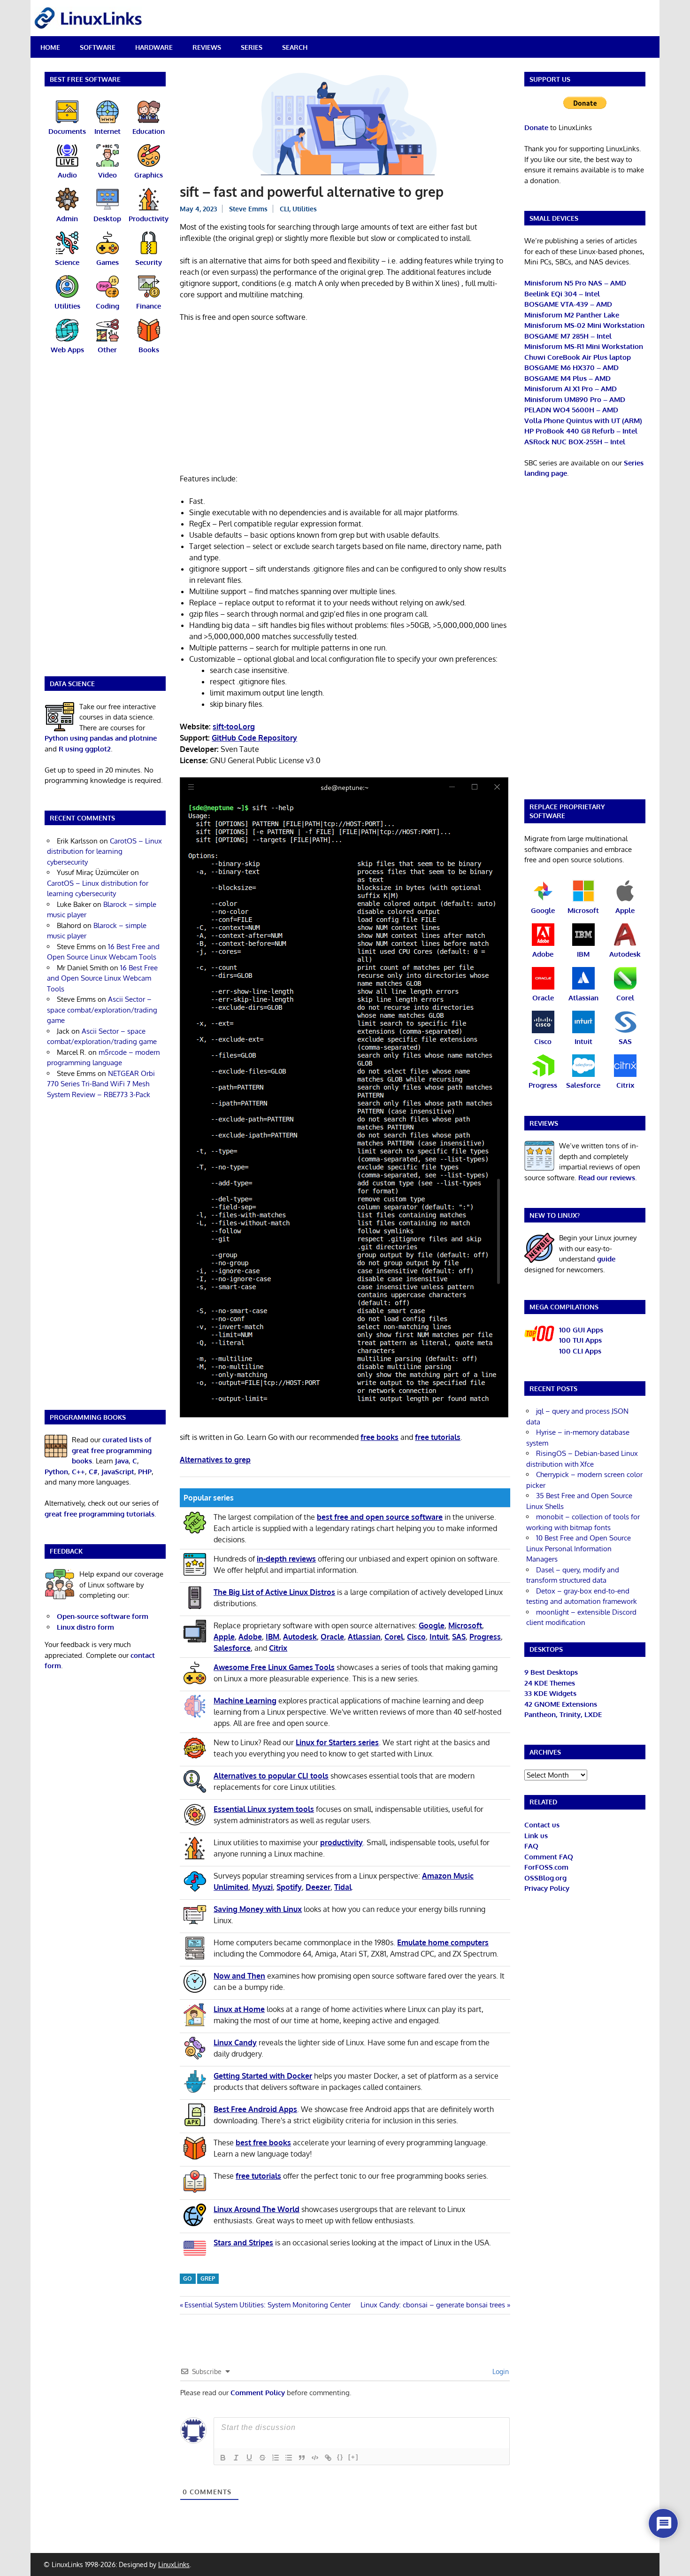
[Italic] (236, 2458)
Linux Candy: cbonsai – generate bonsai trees (433, 2305)
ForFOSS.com (546, 1867)
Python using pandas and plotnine (101, 738)
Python (56, 1472)
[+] (353, 2457)
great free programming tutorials (100, 1514)
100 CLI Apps (580, 1351)
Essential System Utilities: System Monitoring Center (267, 2305)
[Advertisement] (345, 400)
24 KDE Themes (550, 1683)
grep (208, 2278)
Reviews (207, 47)
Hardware (154, 47)
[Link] (328, 2458)
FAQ (531, 1846)
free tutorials (438, 1437)
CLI (284, 209)
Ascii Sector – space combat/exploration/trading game (102, 1010)
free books (379, 1437)
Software (98, 47)
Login (500, 2371)
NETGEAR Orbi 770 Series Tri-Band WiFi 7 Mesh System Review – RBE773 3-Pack (101, 1084)
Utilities (305, 209)
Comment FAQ (549, 1857)
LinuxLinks (174, 2564)
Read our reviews (607, 1178)
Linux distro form (85, 1627)
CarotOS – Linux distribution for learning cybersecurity (104, 851)
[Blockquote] (302, 2458)
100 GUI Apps (581, 1330)
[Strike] (262, 2458)
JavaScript (118, 1472)
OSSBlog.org (545, 1878)
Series (252, 47)
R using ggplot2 (85, 749)
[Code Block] (315, 2458)
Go (188, 2278)
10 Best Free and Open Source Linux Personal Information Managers (579, 1548)
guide (606, 1259)
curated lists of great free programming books (112, 1450)
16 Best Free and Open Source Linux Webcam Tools (102, 978)
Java (122, 1461)
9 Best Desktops (551, 1672)
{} (340, 2457)
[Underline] (249, 2458)
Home (50, 47)
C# (93, 1472)
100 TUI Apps (580, 1340)
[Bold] (223, 2458)
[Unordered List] (289, 2458)
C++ (78, 1472)
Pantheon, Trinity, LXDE (563, 1714)
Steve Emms (248, 209)
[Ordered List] (276, 2458)
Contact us (542, 1825)
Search (295, 47)
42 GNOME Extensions (561, 1704)
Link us (536, 1836)
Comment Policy (258, 2393)
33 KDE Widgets (550, 1693)
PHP (145, 1472)
